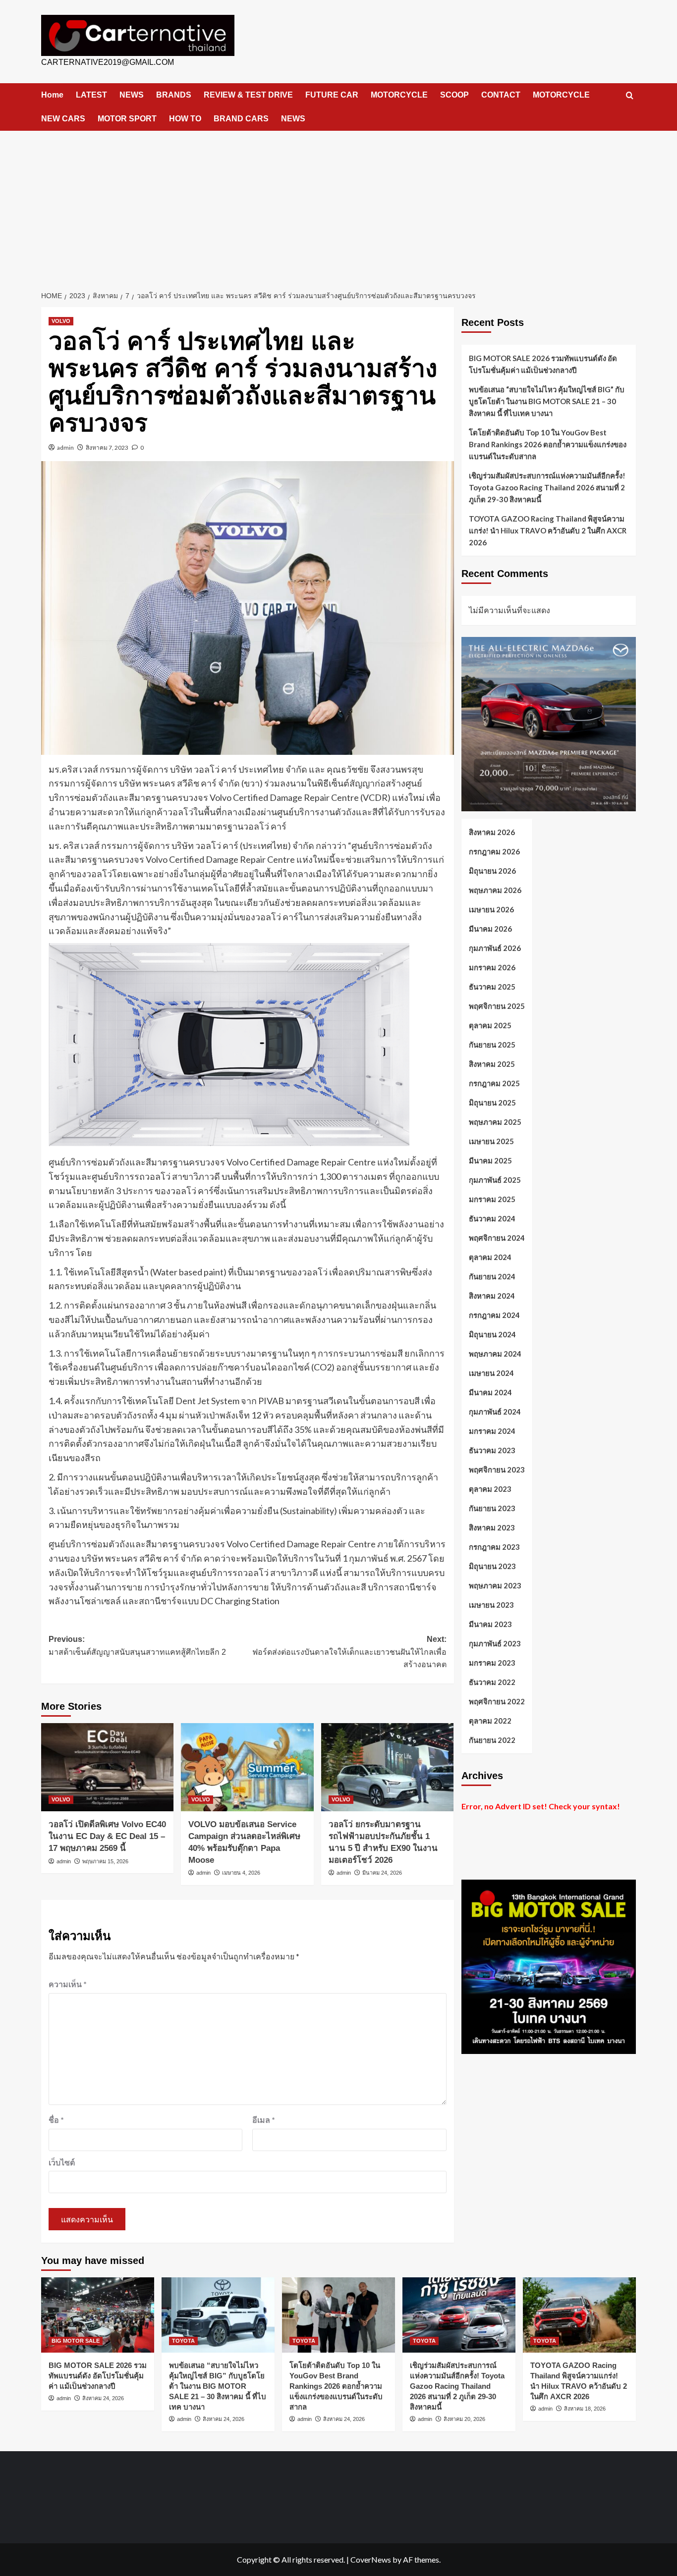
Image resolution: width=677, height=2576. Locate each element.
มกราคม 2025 (492, 1199)
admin (65, 447)
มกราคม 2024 (492, 1431)
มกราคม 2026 (492, 967)
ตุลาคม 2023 (490, 1489)
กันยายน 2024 (492, 1276)
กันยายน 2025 (492, 1045)
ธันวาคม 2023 (492, 1450)
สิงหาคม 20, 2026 (464, 2419)
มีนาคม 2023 (490, 1624)
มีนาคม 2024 (490, 1392)
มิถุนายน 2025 (492, 1103)
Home (52, 95)
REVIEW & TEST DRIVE (248, 95)
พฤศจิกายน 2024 (497, 1238)
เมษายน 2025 (491, 1141)
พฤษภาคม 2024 (495, 1354)
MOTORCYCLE (399, 95)
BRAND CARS (241, 119)
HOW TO (185, 119)
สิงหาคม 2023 (492, 1527)
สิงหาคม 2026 (492, 832)
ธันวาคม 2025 (492, 987)
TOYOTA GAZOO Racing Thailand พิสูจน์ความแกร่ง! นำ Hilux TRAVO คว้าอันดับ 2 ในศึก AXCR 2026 (548, 530)
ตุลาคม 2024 (490, 1257)
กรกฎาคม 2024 (494, 1315)
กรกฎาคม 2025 (494, 1083)
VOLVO (61, 321)
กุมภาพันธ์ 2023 (495, 1643)
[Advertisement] (338, 205)
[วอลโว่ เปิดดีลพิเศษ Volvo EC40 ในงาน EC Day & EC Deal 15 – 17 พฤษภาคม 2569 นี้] (107, 1767)
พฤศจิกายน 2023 (497, 1470)
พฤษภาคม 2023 (495, 1585)
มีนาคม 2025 (490, 1160)
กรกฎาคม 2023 (494, 1547)
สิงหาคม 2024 (492, 1296)
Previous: (137, 1646)
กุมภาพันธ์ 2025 (495, 1180)
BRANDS (174, 95)
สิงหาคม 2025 (492, 1064)
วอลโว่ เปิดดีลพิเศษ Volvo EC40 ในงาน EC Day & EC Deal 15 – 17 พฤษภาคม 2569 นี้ (107, 1836)
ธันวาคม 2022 (492, 1682)
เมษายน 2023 (491, 1605)
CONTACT (501, 95)
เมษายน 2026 (491, 909)
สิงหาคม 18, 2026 (585, 2409)
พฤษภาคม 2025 (495, 1122)
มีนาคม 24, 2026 (382, 1873)
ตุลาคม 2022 (490, 1721)
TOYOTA (183, 2341)
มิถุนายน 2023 (492, 1566)
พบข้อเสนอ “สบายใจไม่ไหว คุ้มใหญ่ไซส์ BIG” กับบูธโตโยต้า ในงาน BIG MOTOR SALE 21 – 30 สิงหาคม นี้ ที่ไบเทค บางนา (547, 401)
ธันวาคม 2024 (492, 1218)
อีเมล (264, 2120)
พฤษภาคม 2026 (495, 890)
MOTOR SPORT (127, 119)
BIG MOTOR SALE (76, 2341)
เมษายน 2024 (491, 1373)
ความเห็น (68, 1984)
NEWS (132, 95)
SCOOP (454, 95)
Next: (349, 1652)
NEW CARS (63, 119)
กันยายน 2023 (492, 1508)
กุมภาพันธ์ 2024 (495, 1412)
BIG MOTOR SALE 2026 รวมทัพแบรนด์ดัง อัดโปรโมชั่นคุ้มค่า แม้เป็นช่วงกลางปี (543, 364)
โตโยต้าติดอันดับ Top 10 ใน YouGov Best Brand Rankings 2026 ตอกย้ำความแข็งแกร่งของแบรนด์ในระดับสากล (548, 444)
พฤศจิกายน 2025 (497, 1006)
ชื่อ (56, 2120)
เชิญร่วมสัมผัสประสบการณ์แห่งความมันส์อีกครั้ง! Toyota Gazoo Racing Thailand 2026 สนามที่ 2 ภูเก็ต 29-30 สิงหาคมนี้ (547, 487)
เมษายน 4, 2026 (241, 1873)
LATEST (91, 95)
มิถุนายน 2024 (492, 1334)
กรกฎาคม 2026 (494, 851)
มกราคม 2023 (492, 1663)
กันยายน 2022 (492, 1740)
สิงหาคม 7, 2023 (107, 447)
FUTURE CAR (332, 95)
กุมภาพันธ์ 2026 (495, 948)
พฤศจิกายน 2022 (497, 1701)
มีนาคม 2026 (490, 929)
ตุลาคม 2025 (490, 1025)
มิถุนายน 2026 (492, 871)
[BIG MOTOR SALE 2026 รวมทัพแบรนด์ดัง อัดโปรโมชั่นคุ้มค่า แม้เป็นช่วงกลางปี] (98, 2315)
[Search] (630, 96)
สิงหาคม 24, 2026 (103, 2398)
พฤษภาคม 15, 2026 (105, 1861)
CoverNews (371, 2559)
